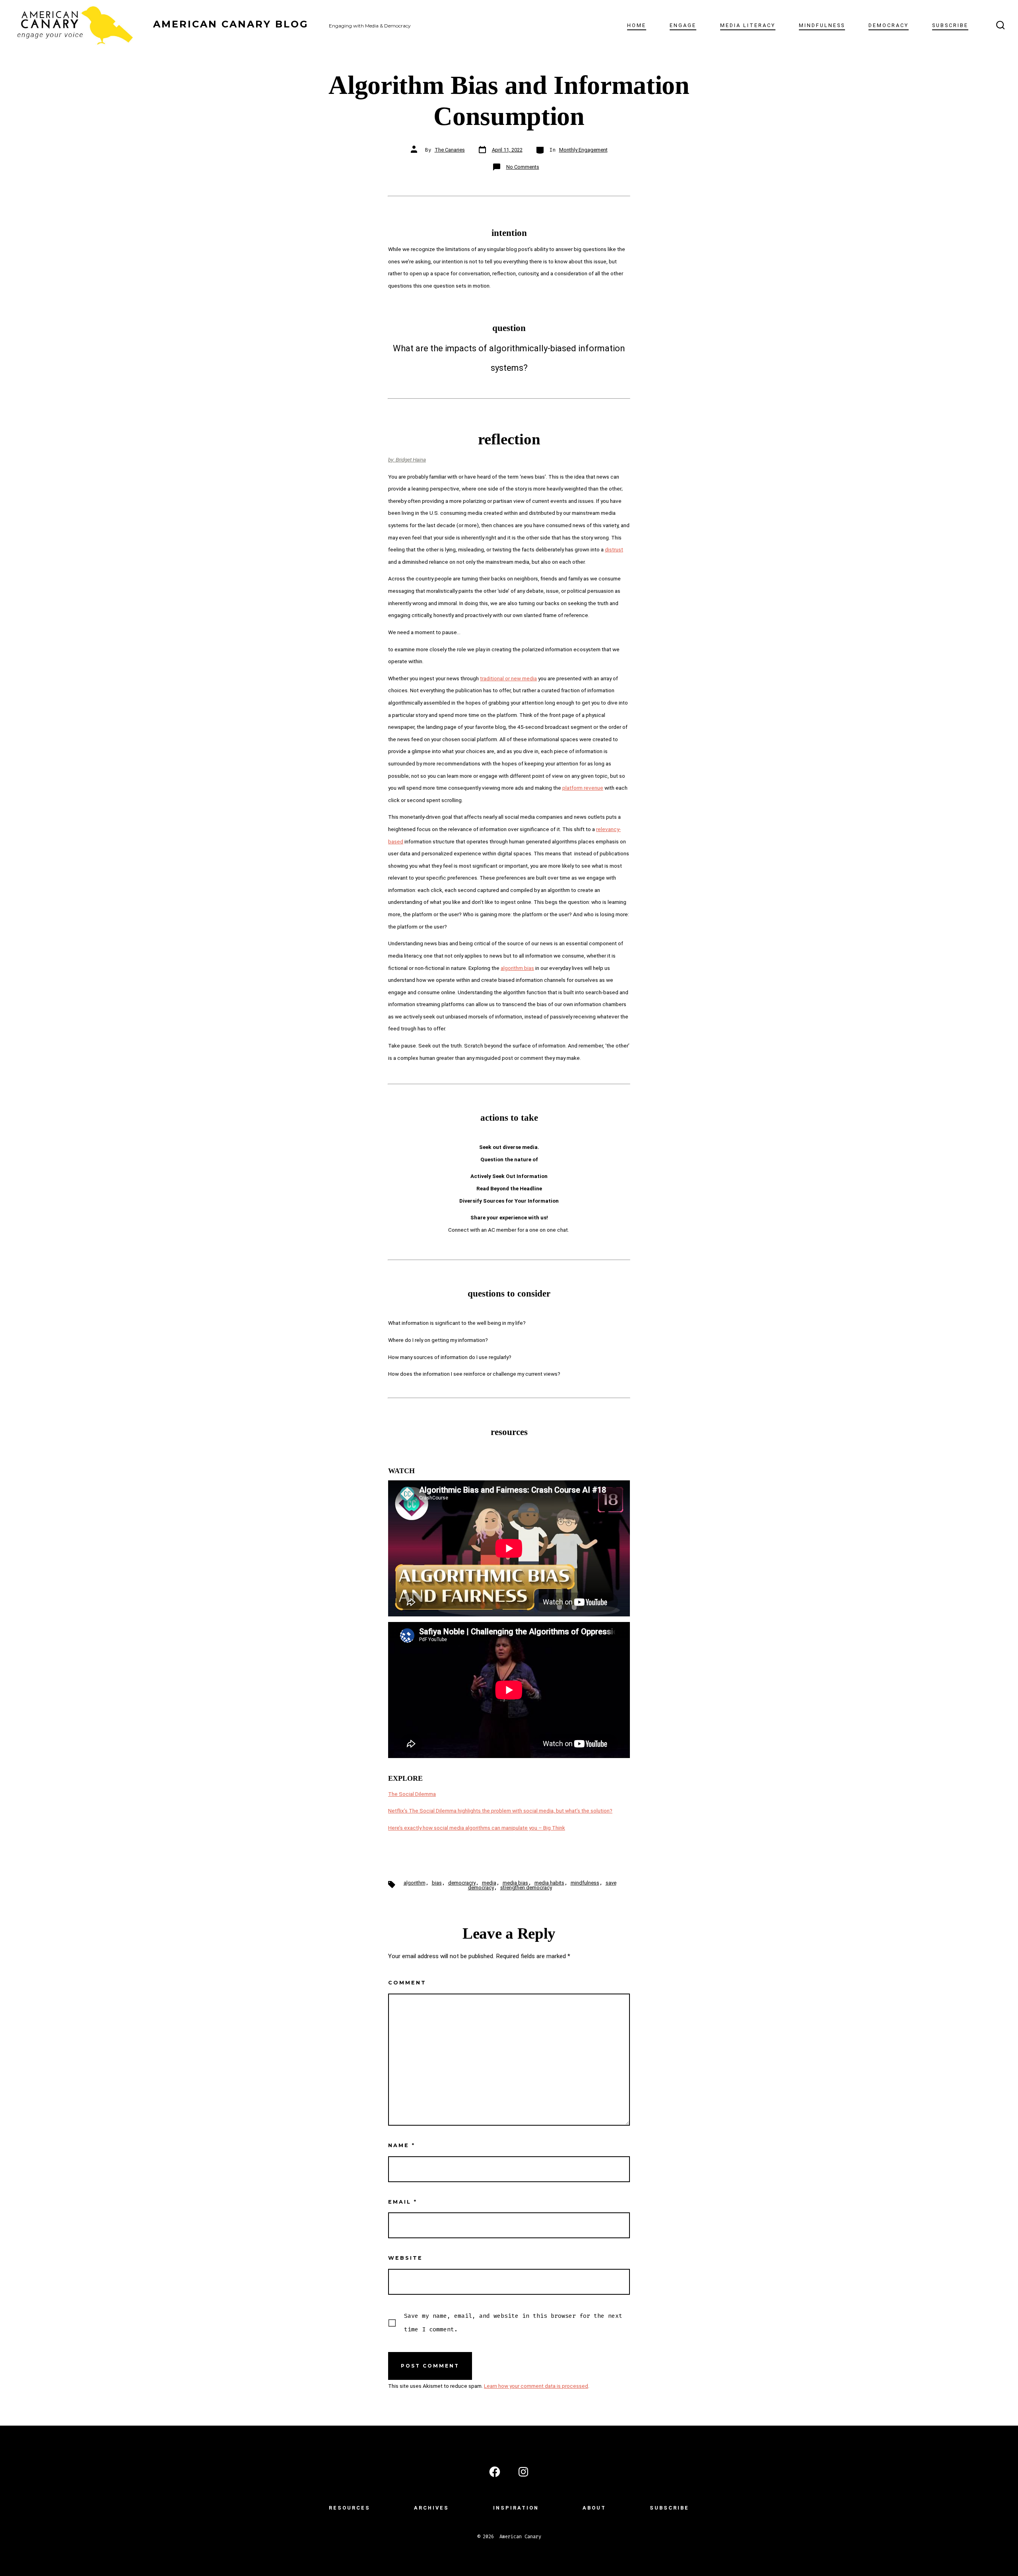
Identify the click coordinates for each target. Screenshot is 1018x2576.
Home (637, 25)
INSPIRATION (516, 2508)
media (489, 1883)
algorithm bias (517, 968)
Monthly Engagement (583, 150)
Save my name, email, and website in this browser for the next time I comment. (513, 2323)
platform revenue (583, 788)
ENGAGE (683, 25)
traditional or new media (508, 678)
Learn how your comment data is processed (536, 2386)
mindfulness (585, 1883)
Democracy (889, 25)
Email (403, 2202)
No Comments (523, 167)
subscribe (950, 25)
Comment (407, 1983)
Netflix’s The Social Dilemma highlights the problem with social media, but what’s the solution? (500, 1811)
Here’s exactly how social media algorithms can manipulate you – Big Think (477, 1828)
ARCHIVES (431, 2508)
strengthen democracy (526, 1888)
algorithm (415, 1883)
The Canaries (450, 150)
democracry (462, 1883)
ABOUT (594, 2508)
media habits (549, 1883)
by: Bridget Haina (407, 460)
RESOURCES (350, 2508)
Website (405, 2258)
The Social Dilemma (412, 1794)
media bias (515, 1883)
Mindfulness (822, 25)
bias (437, 1883)
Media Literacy (748, 25)
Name (402, 2145)
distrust (614, 549)
